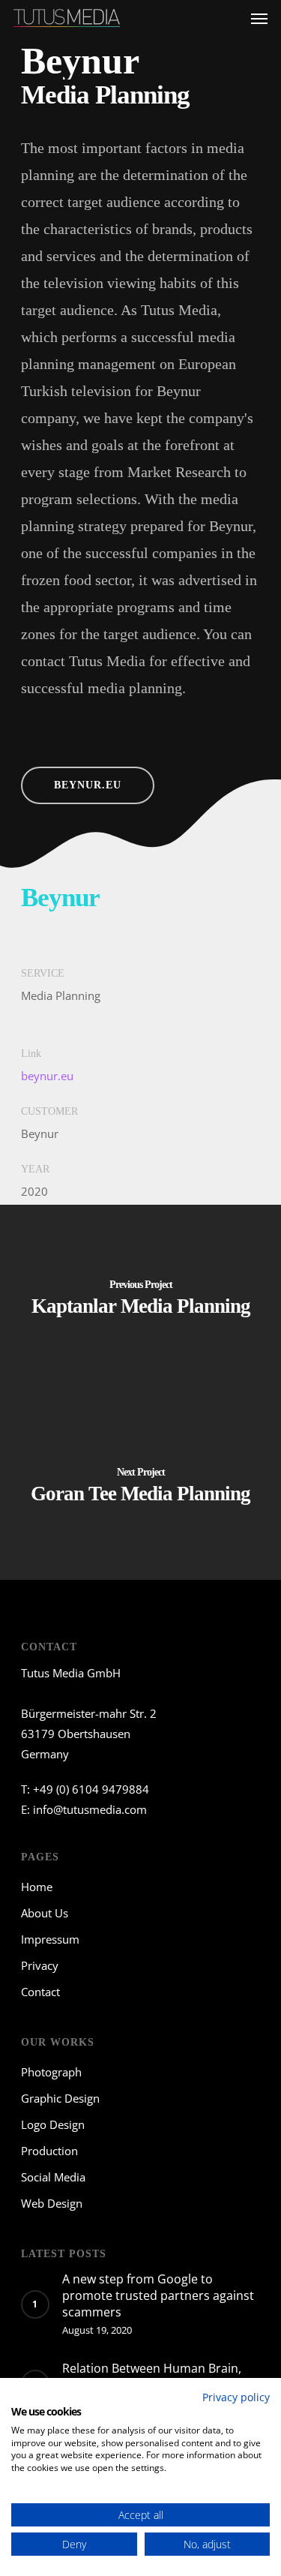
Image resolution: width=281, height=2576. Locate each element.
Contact (40, 1992)
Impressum (50, 1939)
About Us (45, 1913)
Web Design (52, 2203)
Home (37, 1887)
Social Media (53, 2177)
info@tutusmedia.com (90, 1809)
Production (49, 2151)
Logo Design (53, 2124)
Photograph (51, 2072)
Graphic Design (60, 2098)
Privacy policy (236, 2397)
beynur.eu (47, 1076)
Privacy (40, 1965)
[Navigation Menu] (259, 18)
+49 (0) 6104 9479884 (91, 1789)
